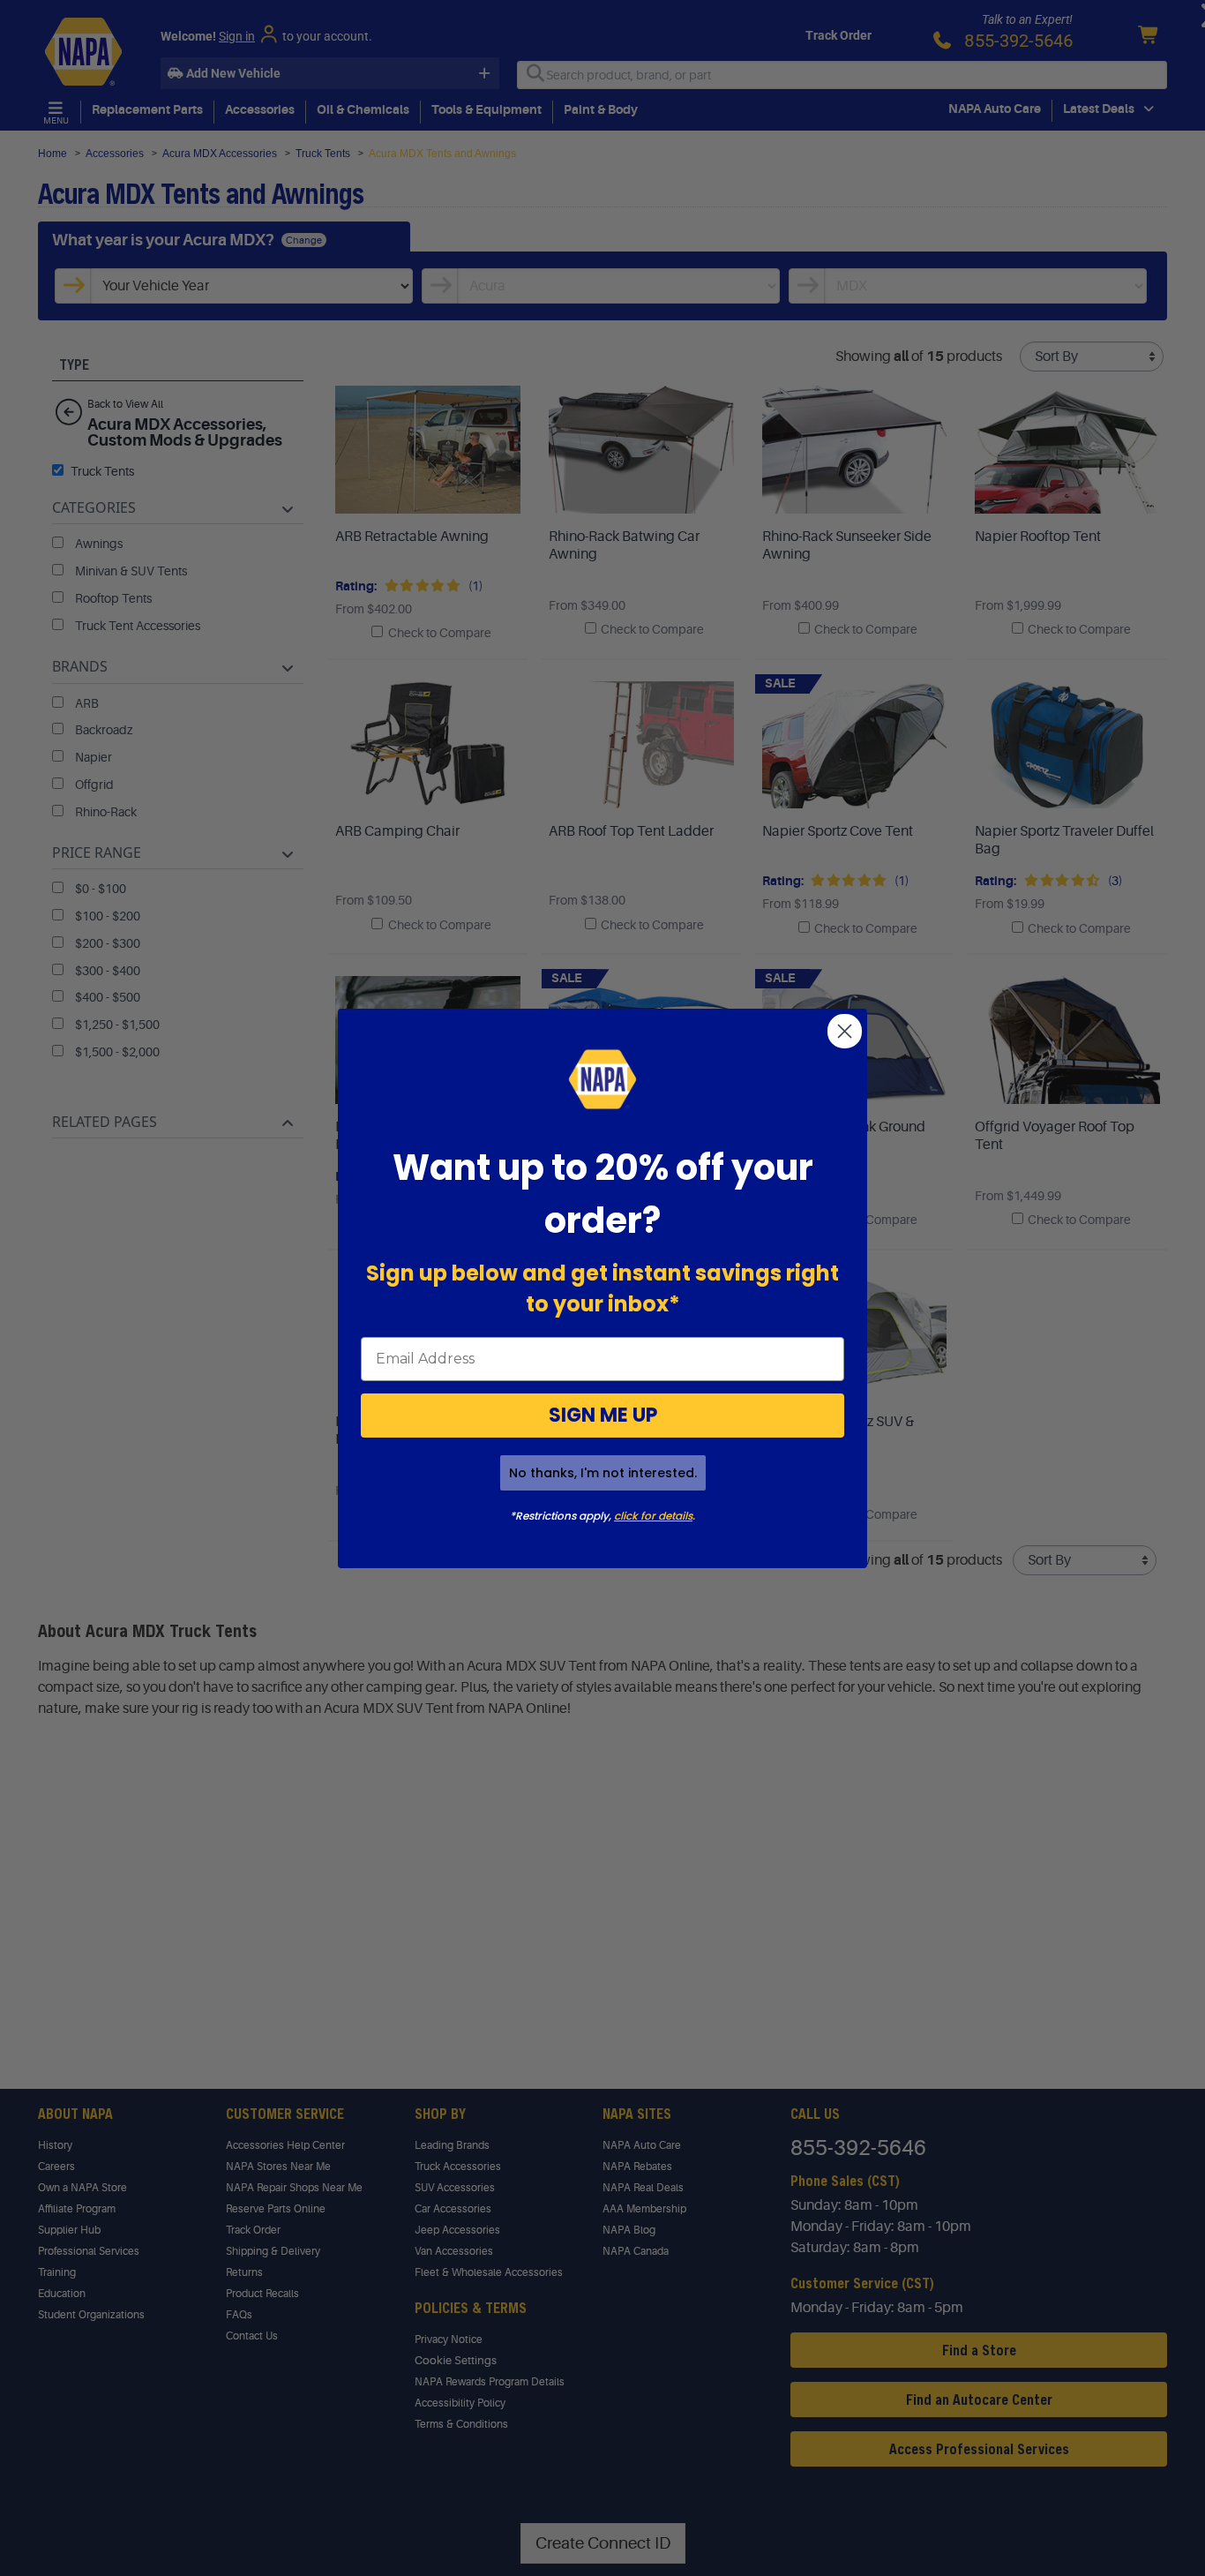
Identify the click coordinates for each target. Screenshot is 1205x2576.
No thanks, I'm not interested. (603, 1473)
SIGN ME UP (603, 1415)
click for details (653, 1516)
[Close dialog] (845, 1031)
